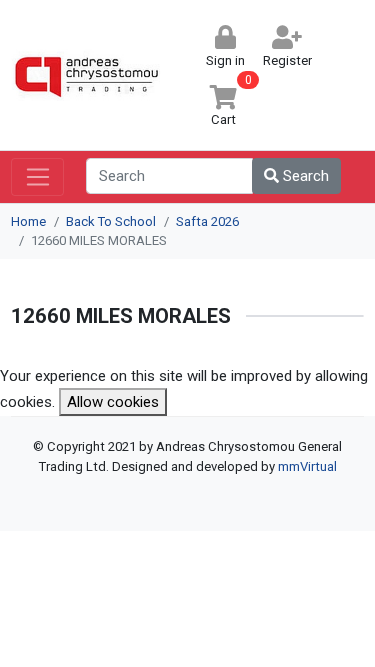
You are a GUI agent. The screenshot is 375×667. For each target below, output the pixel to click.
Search (304, 176)
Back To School (111, 221)
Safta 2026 (207, 221)
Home (28, 221)
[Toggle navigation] (37, 177)
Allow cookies (113, 402)
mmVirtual (307, 466)
